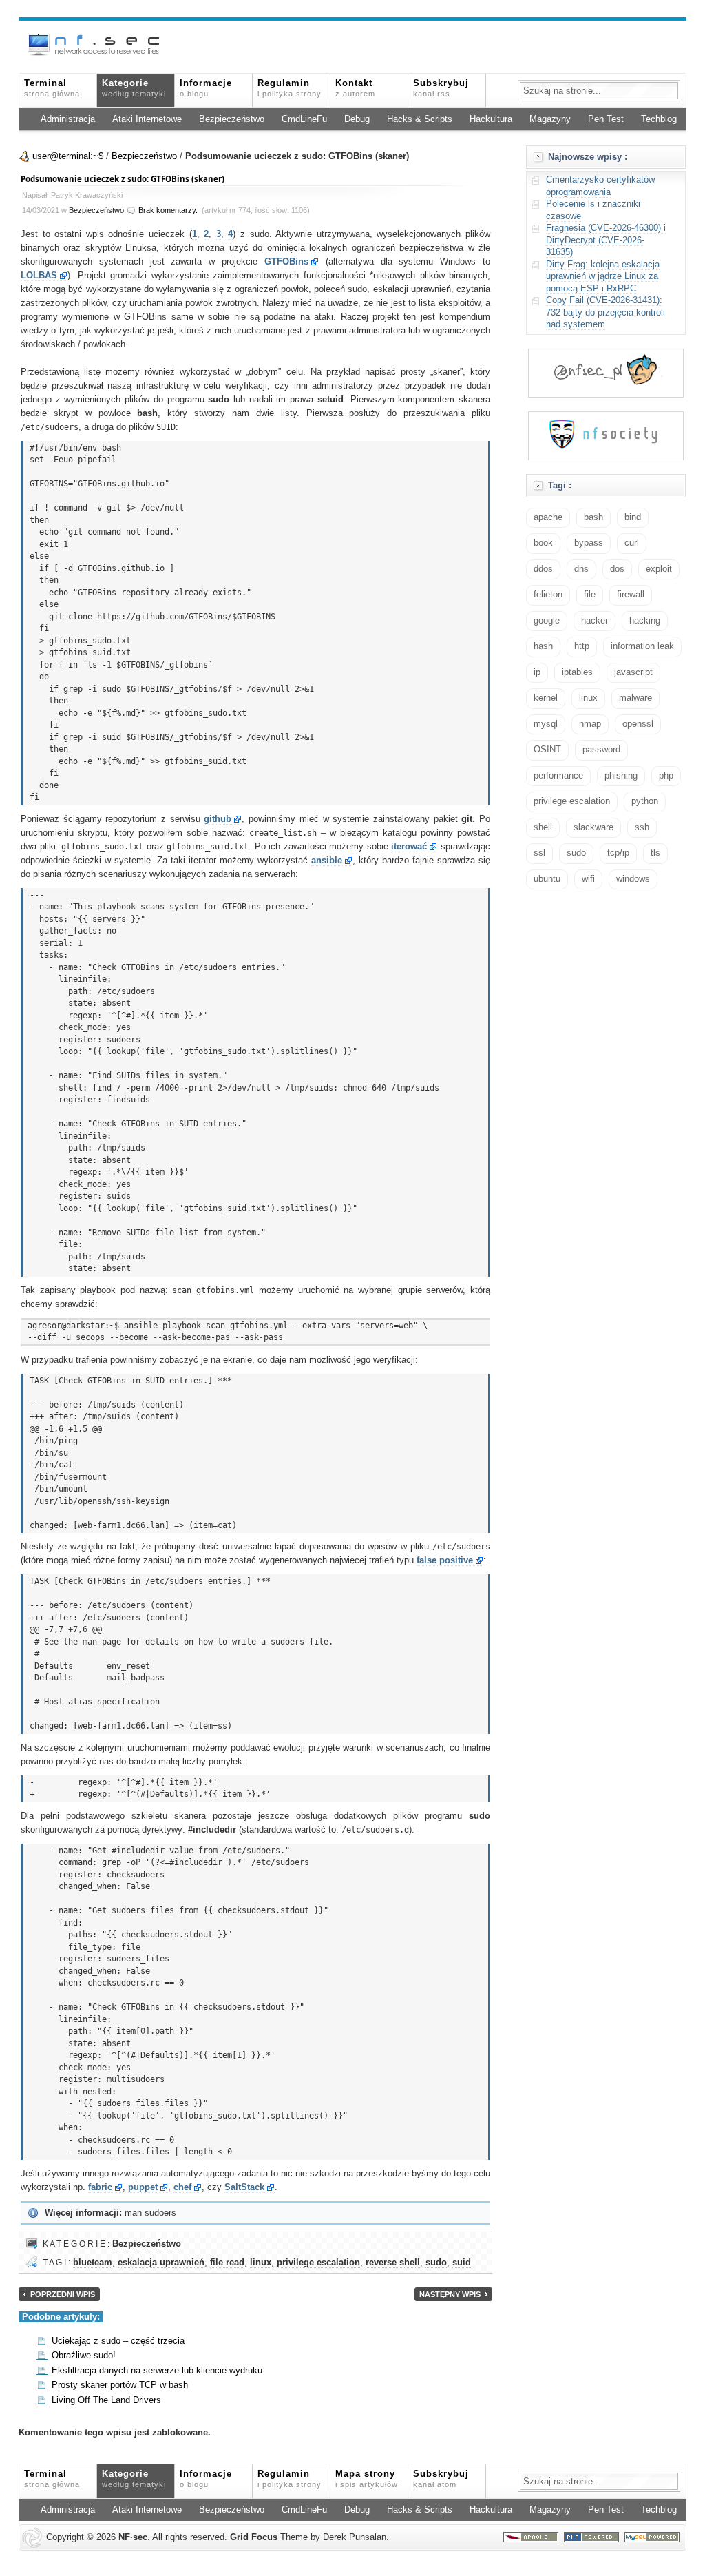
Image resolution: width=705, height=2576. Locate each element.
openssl (638, 724)
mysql (546, 724)
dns (581, 569)
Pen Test (606, 119)
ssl (539, 853)
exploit (659, 569)
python (645, 801)
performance (558, 776)
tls (655, 853)
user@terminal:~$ (68, 156)
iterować (409, 847)
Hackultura (491, 119)
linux (261, 2263)
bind (633, 517)
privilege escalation (318, 2263)
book (543, 543)
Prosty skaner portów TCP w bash (120, 2385)
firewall (631, 595)
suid (462, 2263)
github (218, 819)
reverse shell (393, 2263)
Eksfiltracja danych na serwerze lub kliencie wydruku (157, 2371)
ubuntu (547, 879)
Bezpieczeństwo (232, 119)
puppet (143, 2187)
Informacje (206, 88)
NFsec (133, 2537)
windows (633, 879)
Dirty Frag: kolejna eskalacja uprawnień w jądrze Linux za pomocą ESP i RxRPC (603, 277)
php (666, 776)
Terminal (52, 88)
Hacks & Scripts (420, 119)
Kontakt (355, 88)
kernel (546, 698)
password (601, 750)
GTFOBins (286, 262)
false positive (445, 1560)
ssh (642, 827)
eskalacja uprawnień (161, 2263)
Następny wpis (450, 2294)
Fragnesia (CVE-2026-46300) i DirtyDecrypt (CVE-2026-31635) (606, 240)
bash (593, 517)
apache (548, 517)
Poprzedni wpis (63, 2294)
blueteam (93, 2263)
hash (543, 646)
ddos (543, 569)
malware (635, 698)
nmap (590, 724)
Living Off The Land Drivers (106, 2400)
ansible (327, 861)
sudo (436, 2263)
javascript (633, 672)
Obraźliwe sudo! (84, 2356)
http (582, 646)
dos (617, 569)
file (590, 595)
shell (543, 827)
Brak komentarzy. (168, 210)
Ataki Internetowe (147, 119)
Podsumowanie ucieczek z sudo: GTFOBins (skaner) (123, 179)
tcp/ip (618, 853)
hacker (594, 621)
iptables (577, 672)
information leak (642, 646)
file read (227, 2263)
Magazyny (550, 119)
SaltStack (244, 2187)
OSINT (547, 750)
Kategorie (134, 88)
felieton (548, 595)
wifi (588, 879)
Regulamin (290, 88)
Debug (357, 119)
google (547, 621)
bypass (589, 543)
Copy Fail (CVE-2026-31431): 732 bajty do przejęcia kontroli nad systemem (606, 312)
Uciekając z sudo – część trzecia (118, 2341)
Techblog (659, 119)
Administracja (68, 119)
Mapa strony (367, 2479)
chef (182, 2187)
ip (537, 672)
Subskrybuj (441, 88)
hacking (645, 621)
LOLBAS (39, 276)
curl (632, 543)
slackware (593, 827)
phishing (621, 776)
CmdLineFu (304, 119)
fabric (100, 2187)
